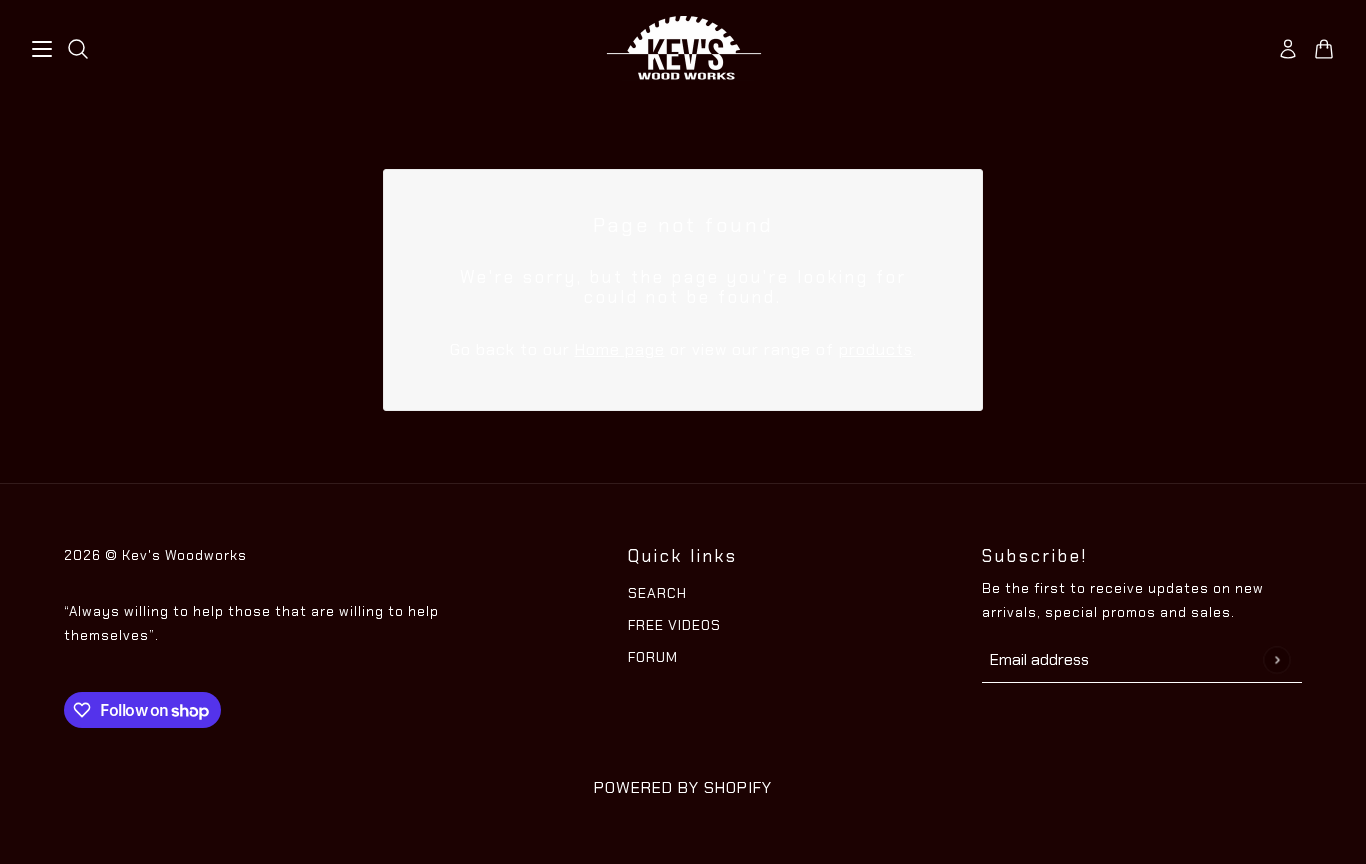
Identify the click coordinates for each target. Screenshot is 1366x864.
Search (657, 593)
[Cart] (1324, 49)
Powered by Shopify (683, 787)
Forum (653, 657)
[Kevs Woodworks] (683, 48)
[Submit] (1276, 659)
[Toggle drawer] (42, 49)
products (876, 349)
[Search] (78, 49)
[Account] (1288, 49)
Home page (620, 349)
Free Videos (674, 625)
